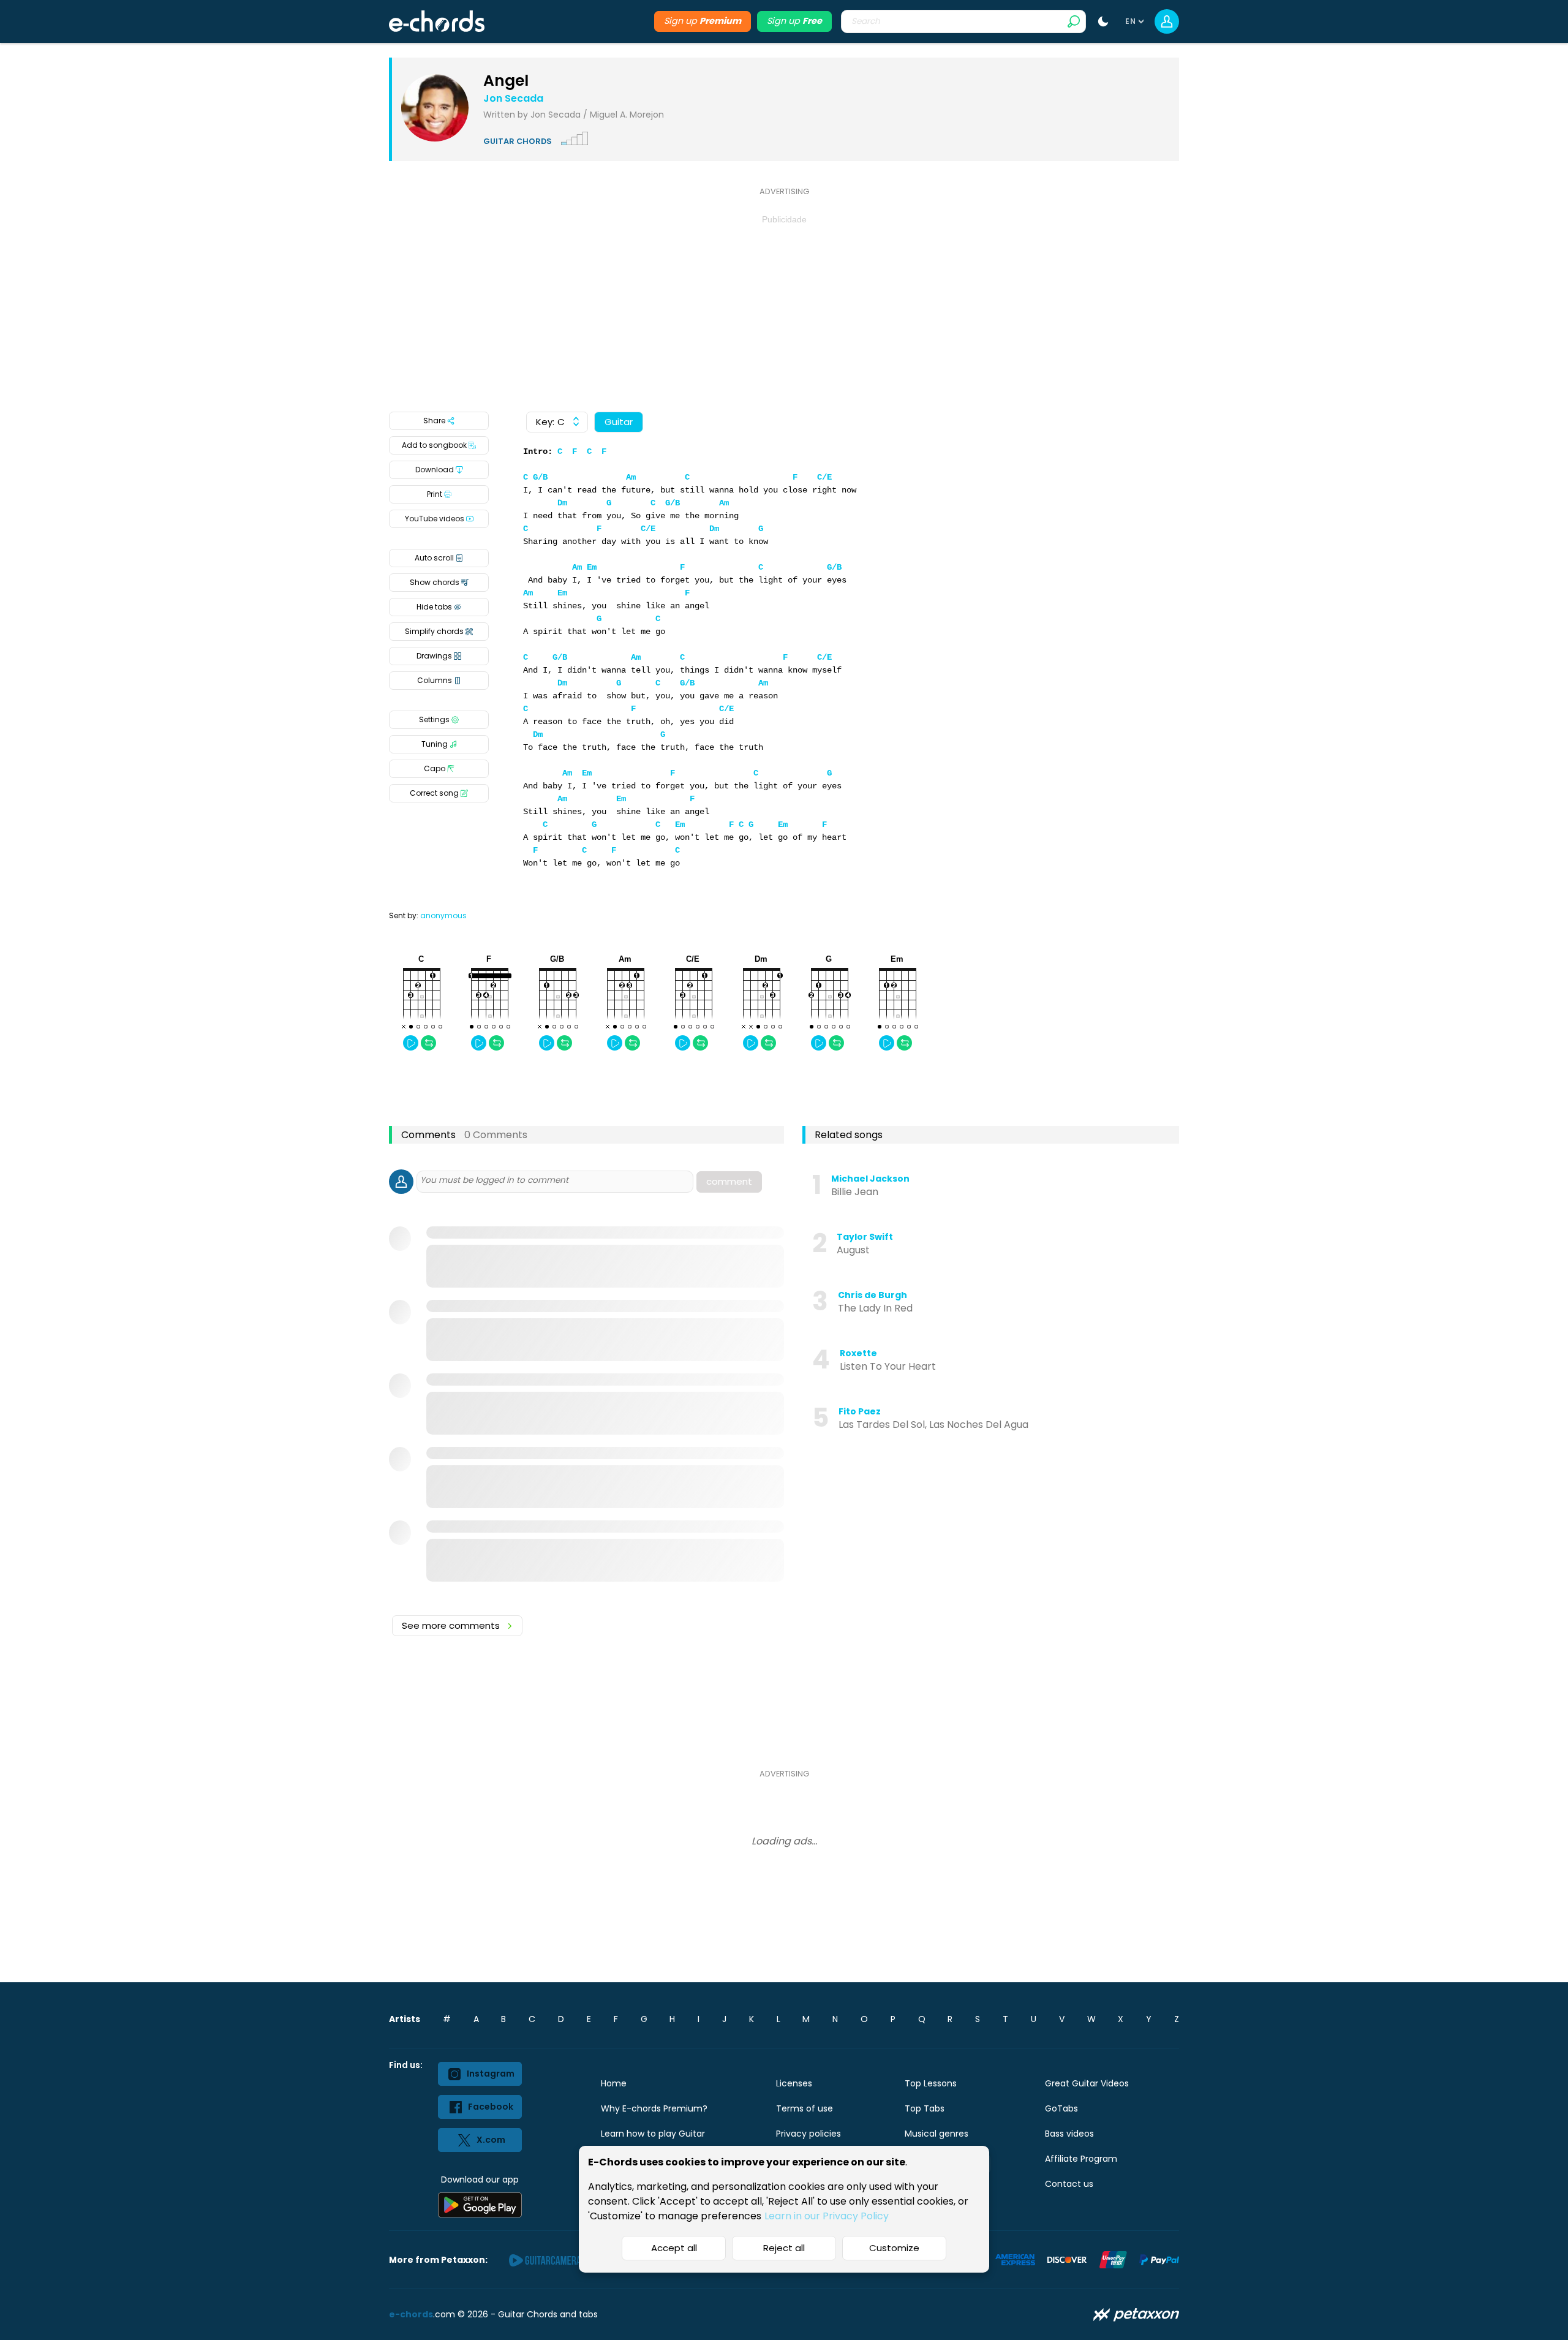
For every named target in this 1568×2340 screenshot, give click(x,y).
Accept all (674, 2248)
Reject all (784, 2248)
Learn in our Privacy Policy (827, 2216)
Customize (894, 2248)
